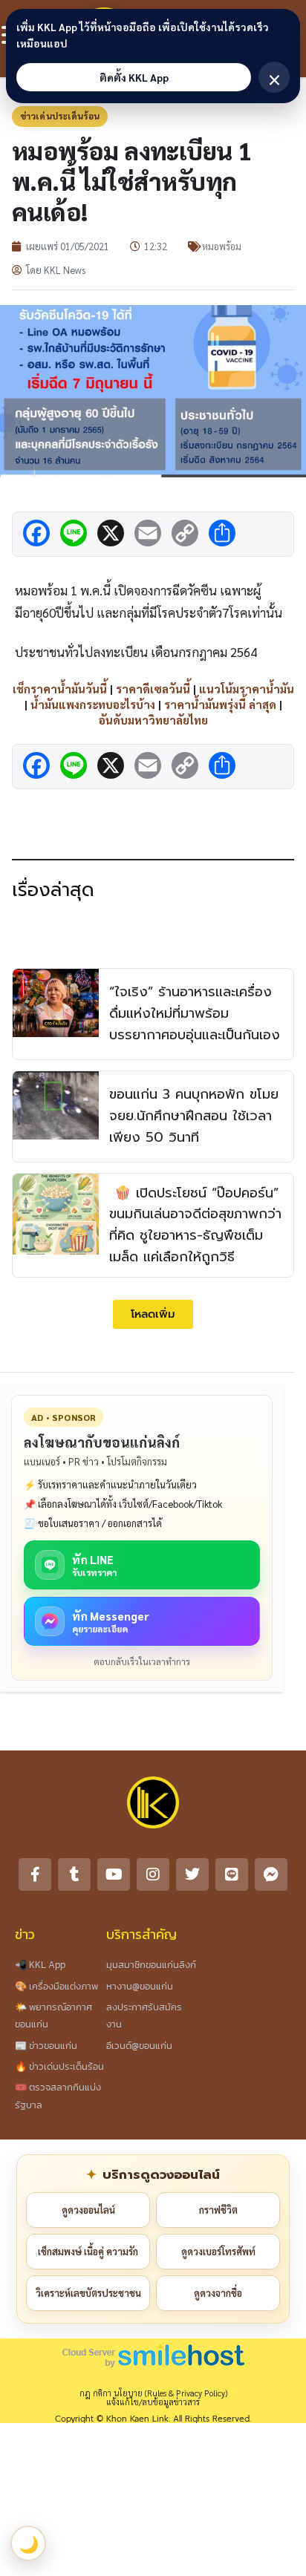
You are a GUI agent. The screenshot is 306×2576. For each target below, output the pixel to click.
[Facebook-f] (35, 1874)
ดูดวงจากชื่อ (218, 2293)
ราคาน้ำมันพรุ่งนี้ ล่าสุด (220, 704)
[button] (153, 1314)
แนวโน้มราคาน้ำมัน (247, 689)
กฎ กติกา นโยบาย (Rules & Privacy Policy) (153, 2393)
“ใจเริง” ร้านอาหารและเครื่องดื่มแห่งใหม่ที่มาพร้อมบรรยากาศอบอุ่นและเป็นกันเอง (195, 1013)
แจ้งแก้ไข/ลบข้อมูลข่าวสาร (153, 2402)
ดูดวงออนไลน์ (88, 2210)
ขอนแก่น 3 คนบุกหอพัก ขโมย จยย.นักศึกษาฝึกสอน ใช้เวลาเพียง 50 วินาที (194, 1116)
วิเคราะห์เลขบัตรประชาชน (88, 2293)
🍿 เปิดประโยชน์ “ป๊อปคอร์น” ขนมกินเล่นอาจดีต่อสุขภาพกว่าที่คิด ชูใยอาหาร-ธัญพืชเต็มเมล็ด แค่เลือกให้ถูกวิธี (195, 1225)
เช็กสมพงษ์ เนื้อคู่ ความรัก (88, 2251)
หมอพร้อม (222, 246)
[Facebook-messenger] (271, 1874)
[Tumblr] (74, 1874)
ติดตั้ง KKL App (134, 77)
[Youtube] (114, 1874)
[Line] (232, 1874)
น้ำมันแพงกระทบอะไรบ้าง (93, 704)
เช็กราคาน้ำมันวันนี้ (60, 689)
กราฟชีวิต (218, 2210)
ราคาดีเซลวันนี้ (153, 689)
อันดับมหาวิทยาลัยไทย (153, 720)
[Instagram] (153, 1874)
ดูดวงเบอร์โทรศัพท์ (218, 2251)
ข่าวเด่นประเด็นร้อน (60, 116)
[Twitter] (192, 1874)
